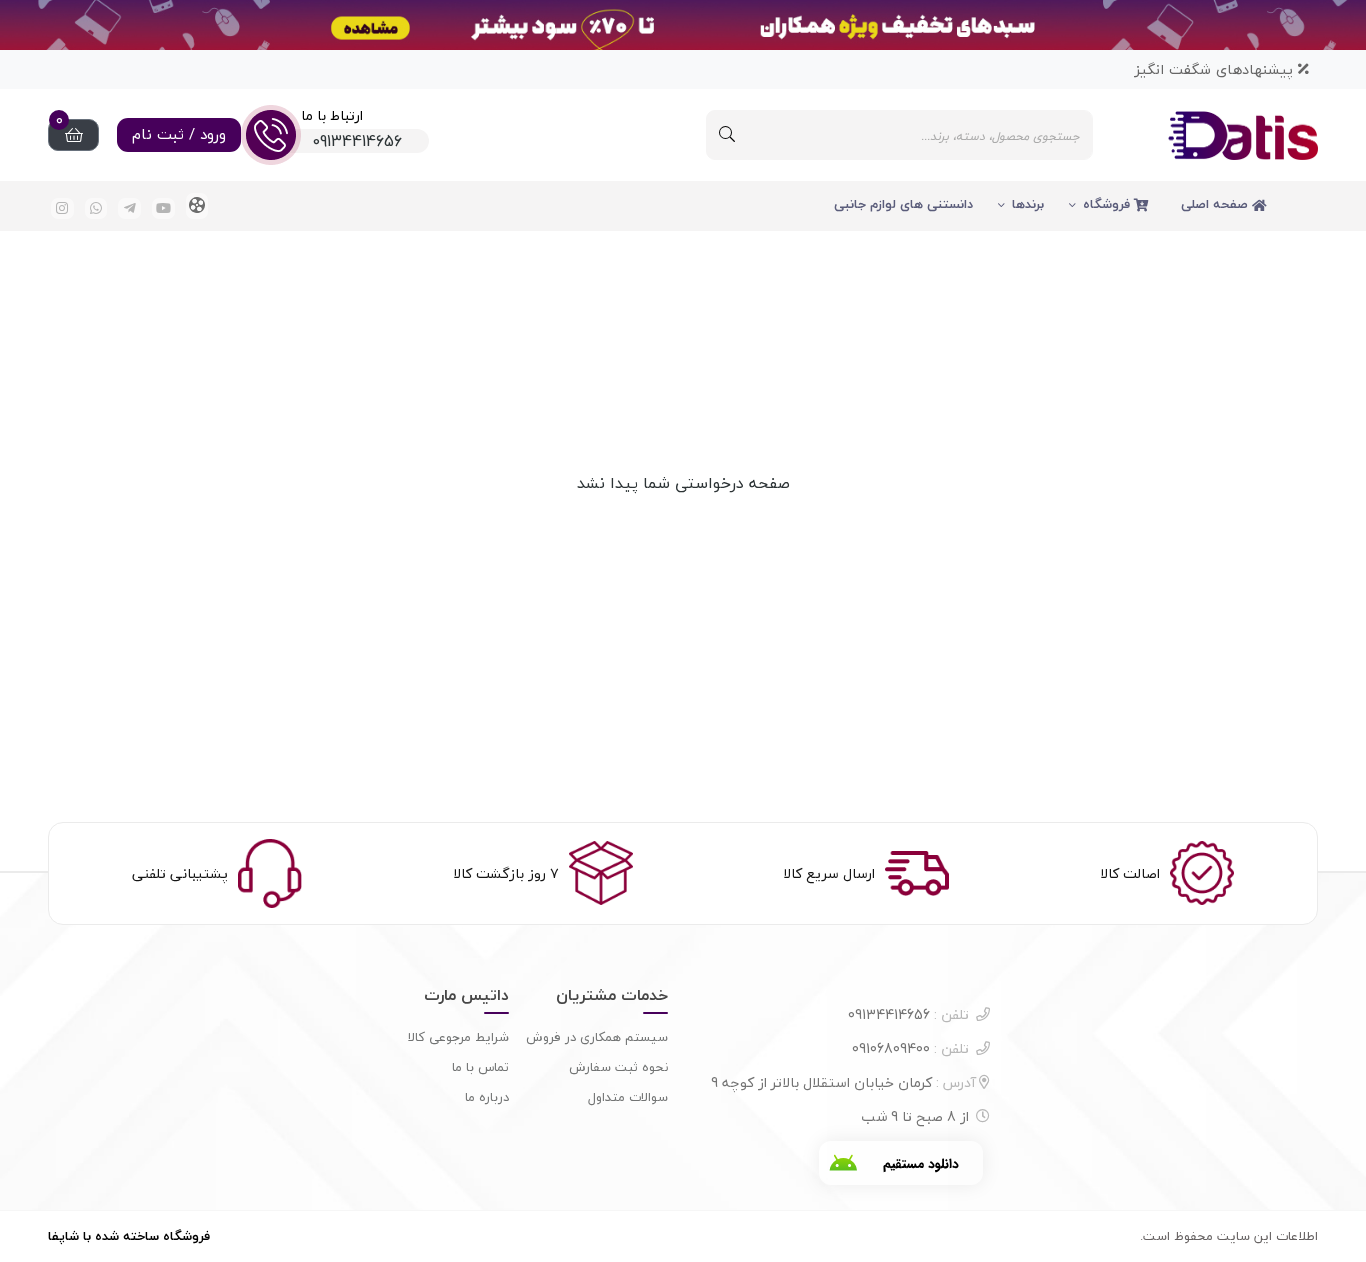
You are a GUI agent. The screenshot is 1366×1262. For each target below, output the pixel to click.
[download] (901, 1163)
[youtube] (163, 208)
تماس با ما (480, 1067)
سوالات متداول (628, 1097)
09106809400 (910, 1048)
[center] (727, 135)
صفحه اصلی (1216, 204)
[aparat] (197, 206)
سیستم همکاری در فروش (597, 1037)
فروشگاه (1108, 204)
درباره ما (487, 1097)
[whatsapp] (96, 208)
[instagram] (62, 208)
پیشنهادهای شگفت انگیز (1216, 69)
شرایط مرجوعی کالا (458, 1037)
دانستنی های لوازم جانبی (903, 204)
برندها (1028, 204)
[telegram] (129, 208)
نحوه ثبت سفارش (618, 1067)
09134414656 (908, 1014)
